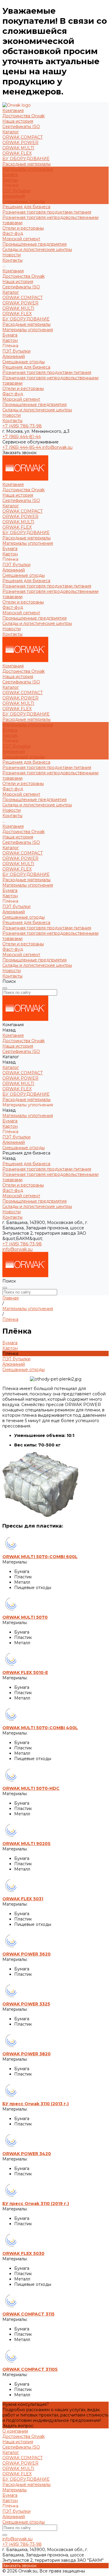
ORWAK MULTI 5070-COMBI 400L (40, 1728)
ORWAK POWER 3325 (26, 2004)
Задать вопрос (18, 2426)
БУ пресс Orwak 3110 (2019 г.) (36, 2204)
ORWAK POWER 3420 (27, 2154)
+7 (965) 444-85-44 (22, 447)
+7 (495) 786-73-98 (22, 426)
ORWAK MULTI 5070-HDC (31, 1788)
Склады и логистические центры (37, 249)
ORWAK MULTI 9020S (26, 1844)
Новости (12, 415)
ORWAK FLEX (17, 153)
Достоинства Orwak (24, 116)
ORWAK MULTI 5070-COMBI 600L (40, 1557)
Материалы (15, 2490)
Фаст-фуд (13, 233)
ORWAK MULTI (18, 148)
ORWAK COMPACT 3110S (30, 2369)
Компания (13, 271)
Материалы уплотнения (28, 330)
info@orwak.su (57, 447)
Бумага (10, 175)
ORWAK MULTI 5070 (25, 1617)
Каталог (11, 292)
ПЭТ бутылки (16, 191)
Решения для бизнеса (26, 367)
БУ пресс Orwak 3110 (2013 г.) (36, 2104)
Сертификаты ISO (21, 127)
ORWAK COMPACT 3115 (28, 2314)
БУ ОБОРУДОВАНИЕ (26, 159)
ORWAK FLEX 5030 (23, 2253)
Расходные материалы (26, 164)
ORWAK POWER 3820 (26, 2054)
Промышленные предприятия (34, 244)
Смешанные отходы (24, 201)
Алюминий (14, 196)
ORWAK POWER (20, 143)
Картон (10, 180)
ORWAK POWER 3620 (26, 1954)
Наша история (18, 121)
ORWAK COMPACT (22, 137)
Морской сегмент (21, 239)
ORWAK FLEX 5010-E (25, 1672)
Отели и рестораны (23, 228)
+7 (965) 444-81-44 (22, 437)
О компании (15, 2431)
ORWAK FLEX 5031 (23, 1899)
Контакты (12, 421)
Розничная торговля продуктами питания (47, 212)
